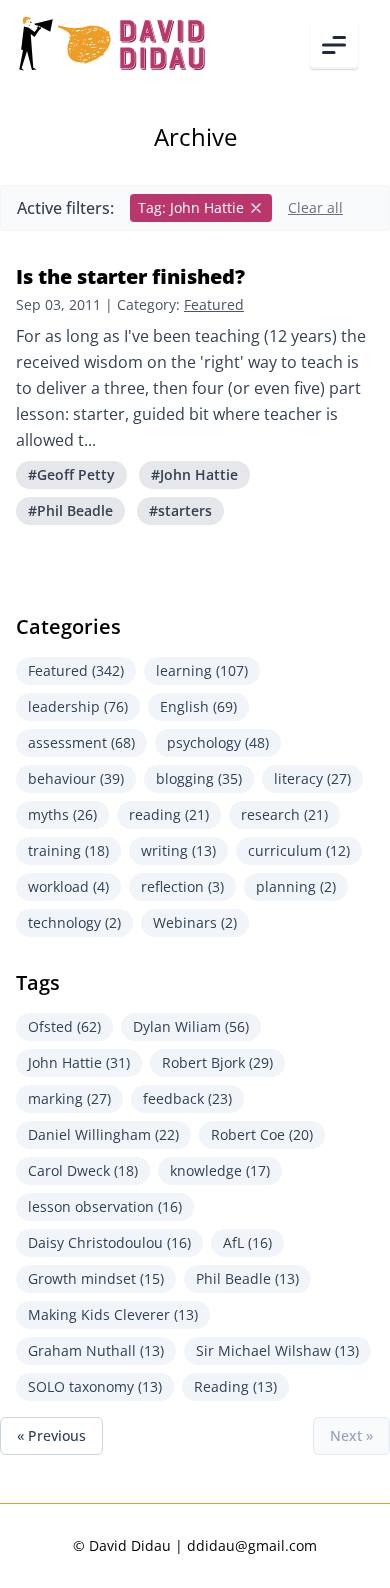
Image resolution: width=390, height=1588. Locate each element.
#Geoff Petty (71, 474)
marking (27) (69, 1098)
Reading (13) (235, 1386)
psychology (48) (218, 742)
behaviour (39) (76, 778)
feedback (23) (187, 1098)
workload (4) (68, 886)
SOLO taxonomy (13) (95, 1386)
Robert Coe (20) (262, 1134)
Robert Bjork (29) (217, 1062)
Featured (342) (76, 670)
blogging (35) (199, 778)
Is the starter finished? (130, 276)
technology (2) (74, 922)
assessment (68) (81, 742)
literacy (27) (312, 778)
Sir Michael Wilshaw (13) (277, 1350)
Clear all (315, 207)
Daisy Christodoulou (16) (109, 1242)
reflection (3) (182, 886)
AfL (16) (247, 1242)
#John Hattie (194, 474)
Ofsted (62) (64, 1026)
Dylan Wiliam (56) (191, 1026)
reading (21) (169, 814)
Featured (214, 304)
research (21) (284, 814)
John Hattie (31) (79, 1062)
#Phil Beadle (70, 510)
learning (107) (202, 670)
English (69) (198, 706)
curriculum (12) (299, 850)
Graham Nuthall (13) (96, 1350)
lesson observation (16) (105, 1206)
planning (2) (296, 886)
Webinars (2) (195, 922)
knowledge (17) (220, 1170)
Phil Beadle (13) (247, 1278)
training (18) (68, 850)
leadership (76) (78, 706)
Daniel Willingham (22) (103, 1134)
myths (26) (62, 814)
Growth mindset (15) (96, 1278)
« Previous (51, 1435)
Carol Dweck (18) (83, 1170)
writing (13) (178, 850)
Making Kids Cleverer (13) (113, 1314)
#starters (180, 510)
